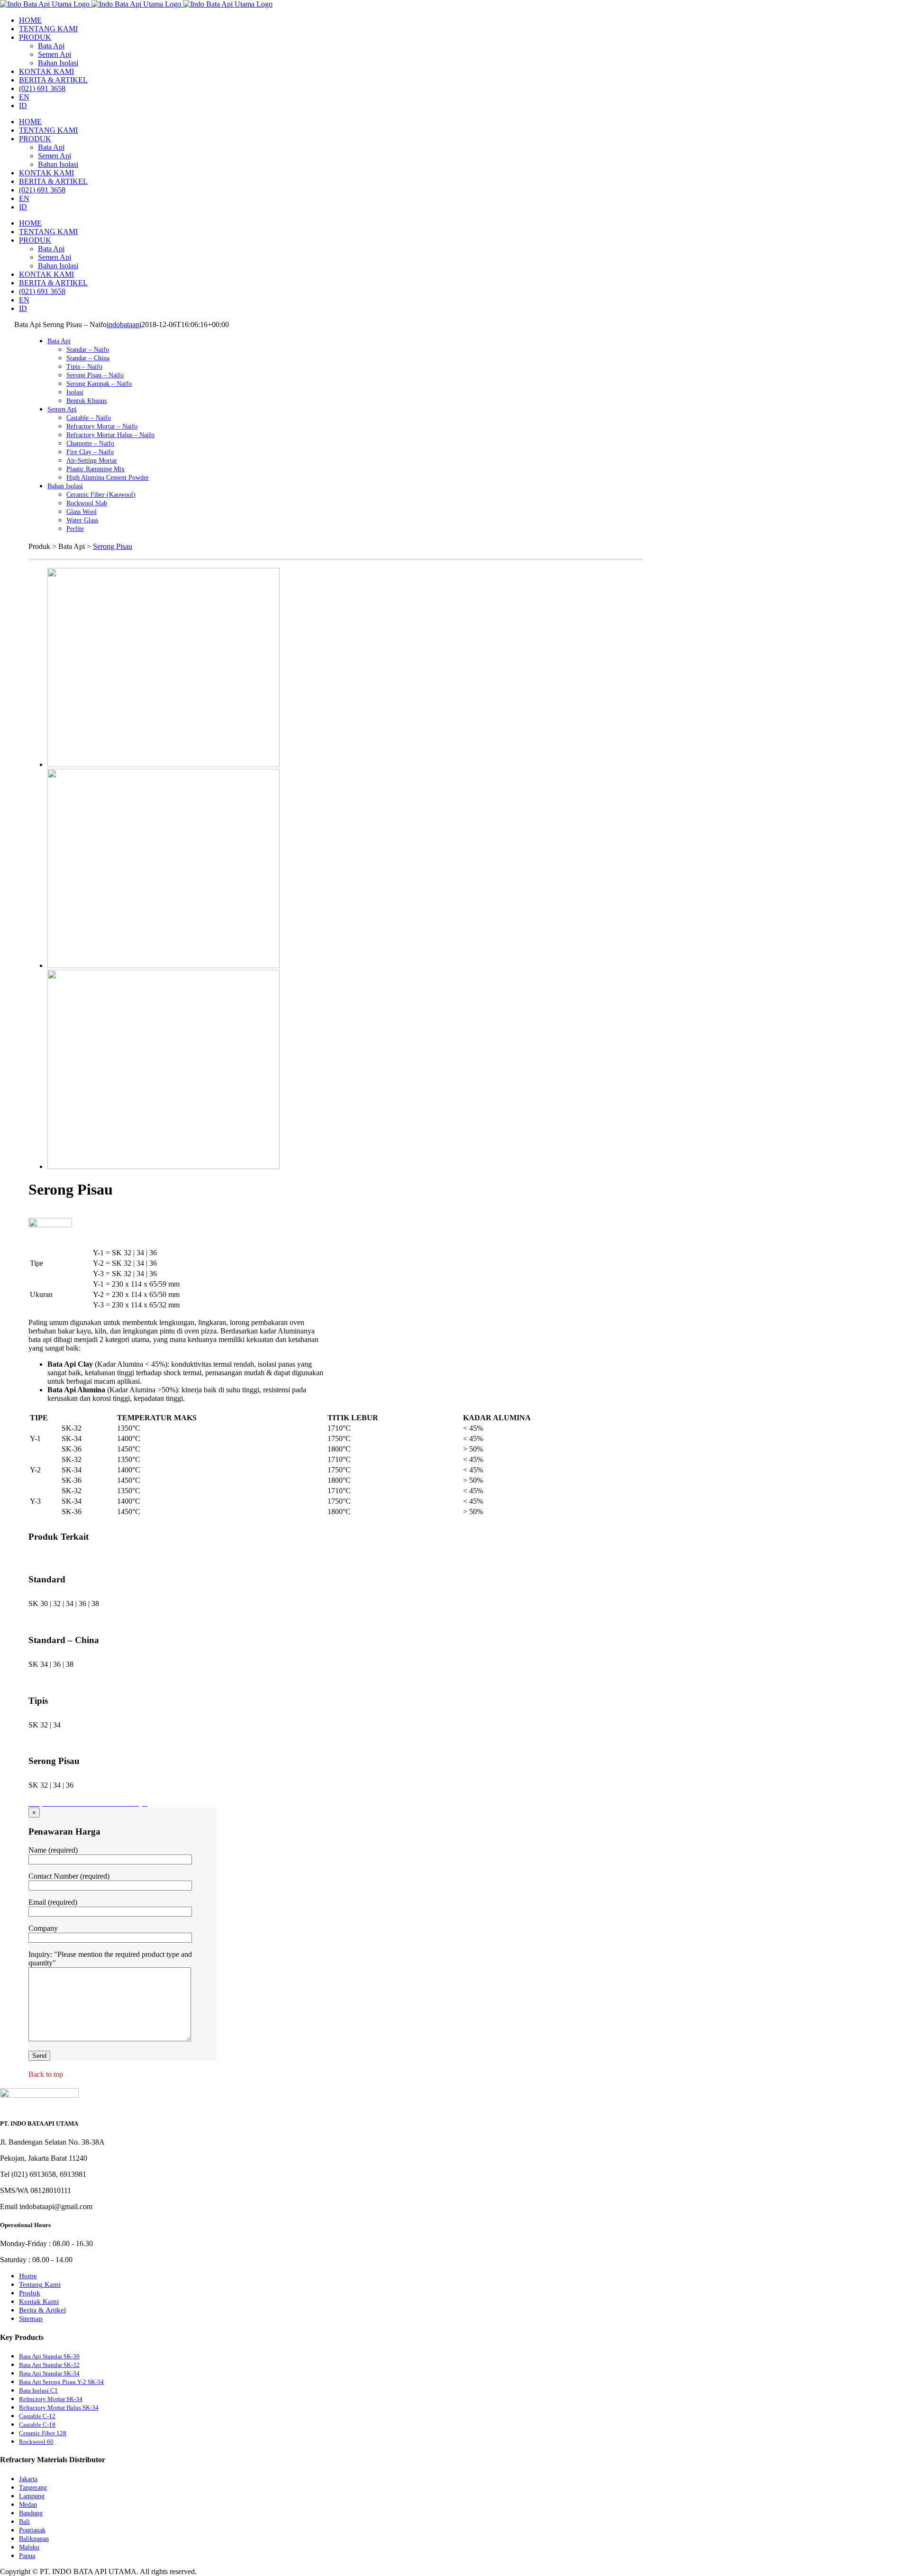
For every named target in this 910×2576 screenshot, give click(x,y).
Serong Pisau (113, 546)
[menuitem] (30, 20)
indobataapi (124, 324)
